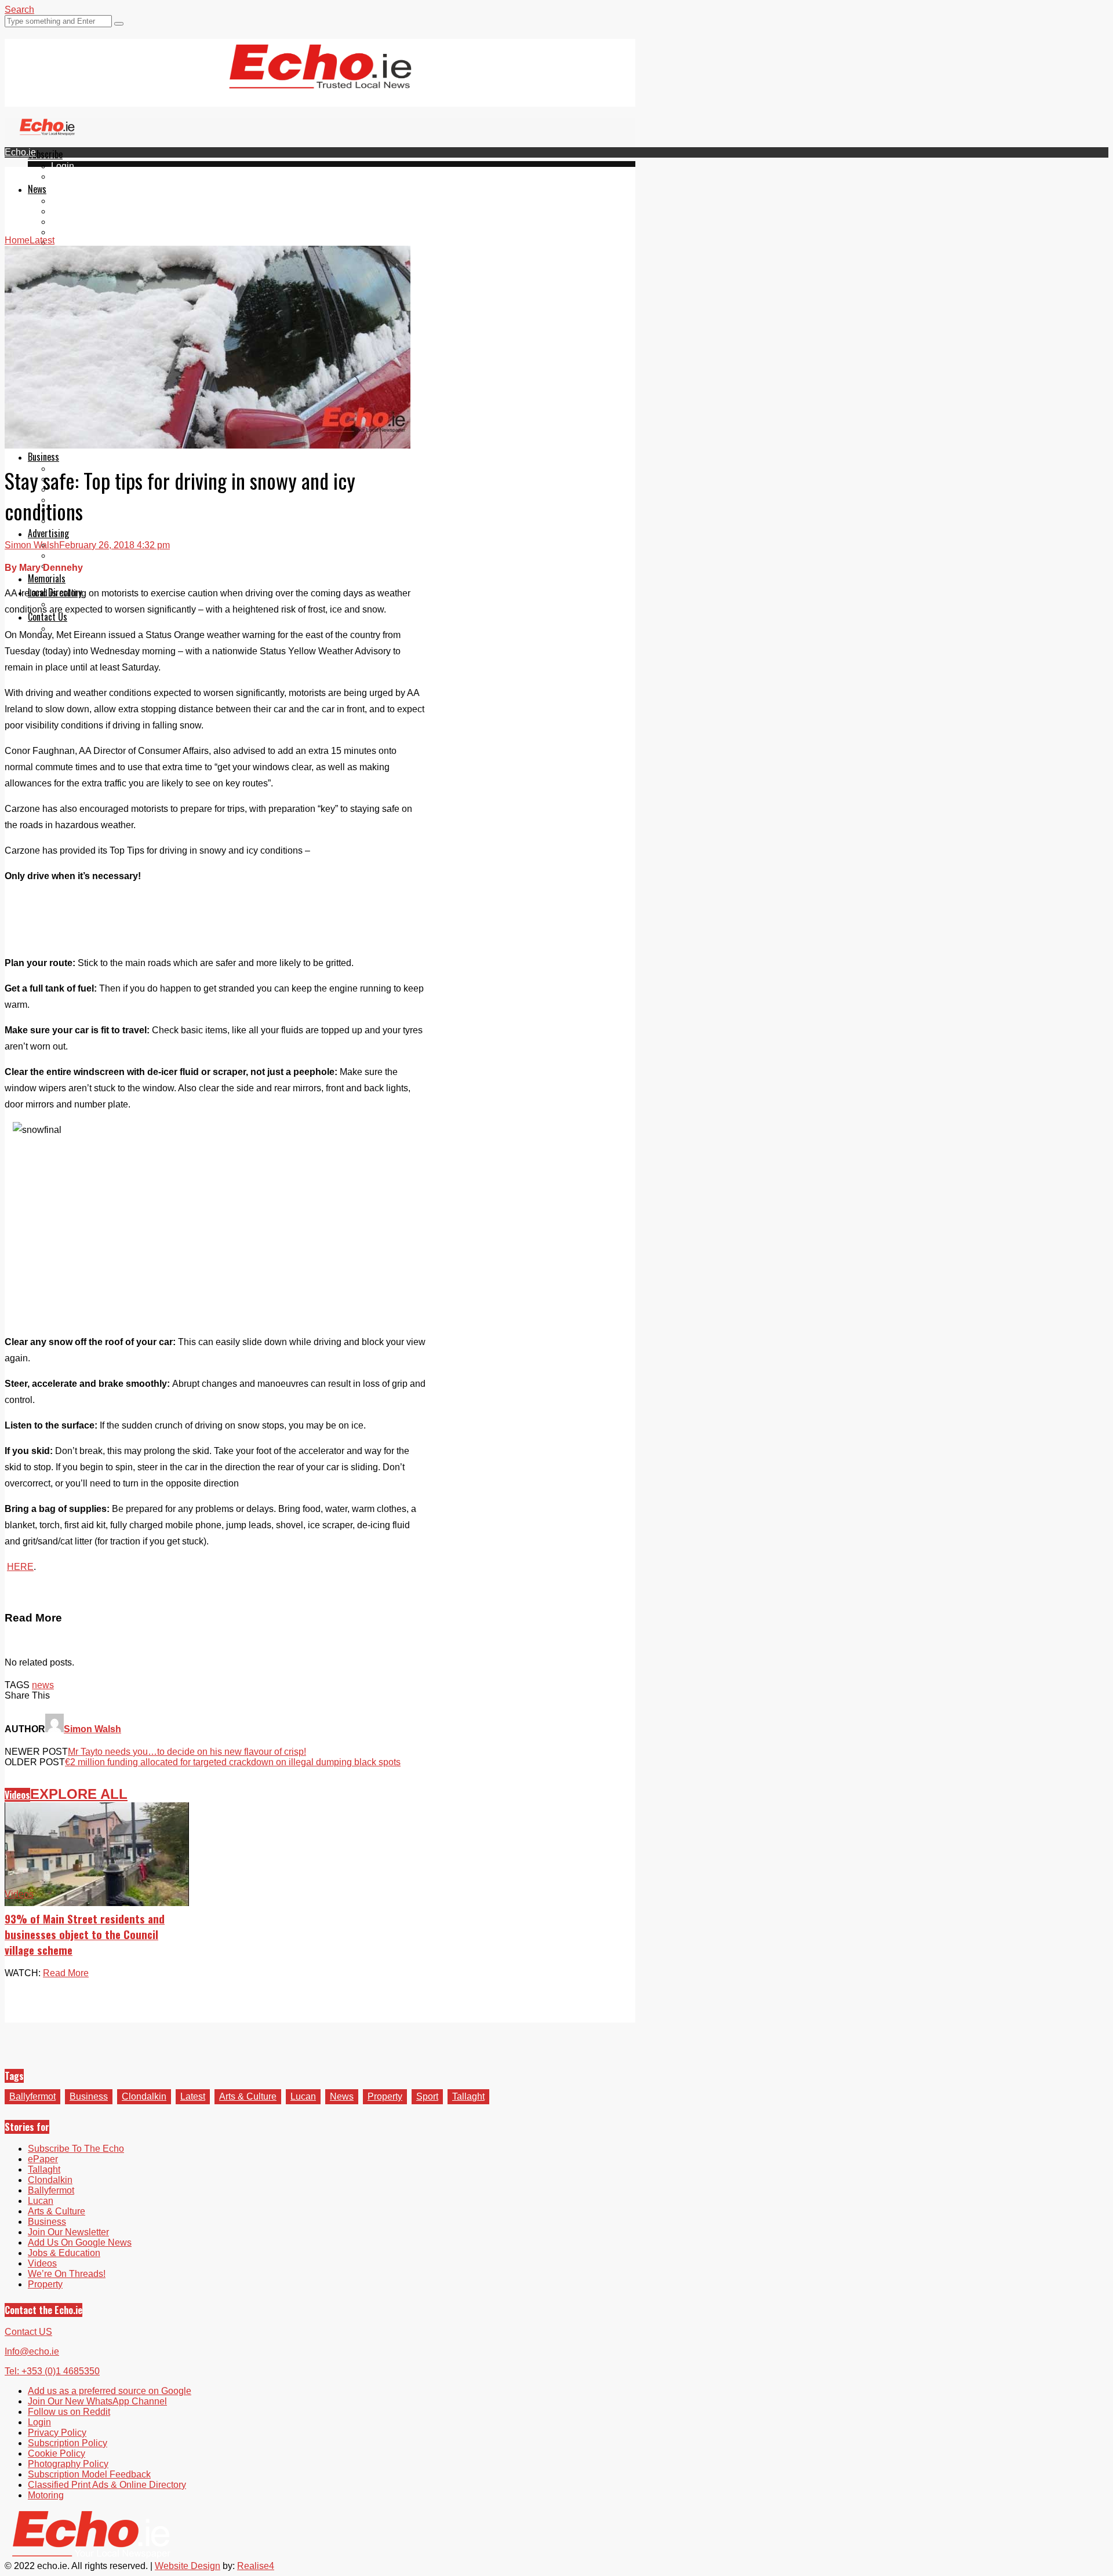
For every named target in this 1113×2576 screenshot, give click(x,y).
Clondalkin (73, 211)
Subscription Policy (68, 2443)
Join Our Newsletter (68, 2232)
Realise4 (256, 2566)
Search (19, 10)
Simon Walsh (32, 545)
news (43, 1685)
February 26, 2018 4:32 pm (114, 545)
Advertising (48, 533)
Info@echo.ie (32, 2351)
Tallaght (67, 201)
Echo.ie (20, 152)
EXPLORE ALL (79, 1794)
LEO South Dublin (88, 500)
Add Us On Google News (80, 2242)
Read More (66, 1973)
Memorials (47, 578)
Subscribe (45, 154)
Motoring (46, 2495)
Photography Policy (68, 2464)
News (37, 189)
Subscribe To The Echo (76, 2149)
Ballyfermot (74, 222)
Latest (193, 2096)
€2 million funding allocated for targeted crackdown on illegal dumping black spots (233, 1762)
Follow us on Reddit (69, 2412)
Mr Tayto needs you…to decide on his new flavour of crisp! (187, 1752)
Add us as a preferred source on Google (110, 2391)
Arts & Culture (248, 2096)
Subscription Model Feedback (89, 2474)
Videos (66, 243)
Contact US (28, 2332)
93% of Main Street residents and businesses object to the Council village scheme (85, 1934)
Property (385, 2096)
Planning (70, 555)
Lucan (64, 232)
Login (63, 166)
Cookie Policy (57, 2453)
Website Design (188, 2566)
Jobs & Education (64, 2253)
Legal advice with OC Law (105, 521)
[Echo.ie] (320, 79)
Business (43, 457)
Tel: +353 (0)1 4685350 (52, 2371)
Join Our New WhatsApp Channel (97, 2401)
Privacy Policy (57, 2433)
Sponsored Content (91, 510)
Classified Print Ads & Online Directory (107, 2485)
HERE (20, 1567)
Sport (427, 2096)
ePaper (66, 176)
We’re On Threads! (67, 2274)
